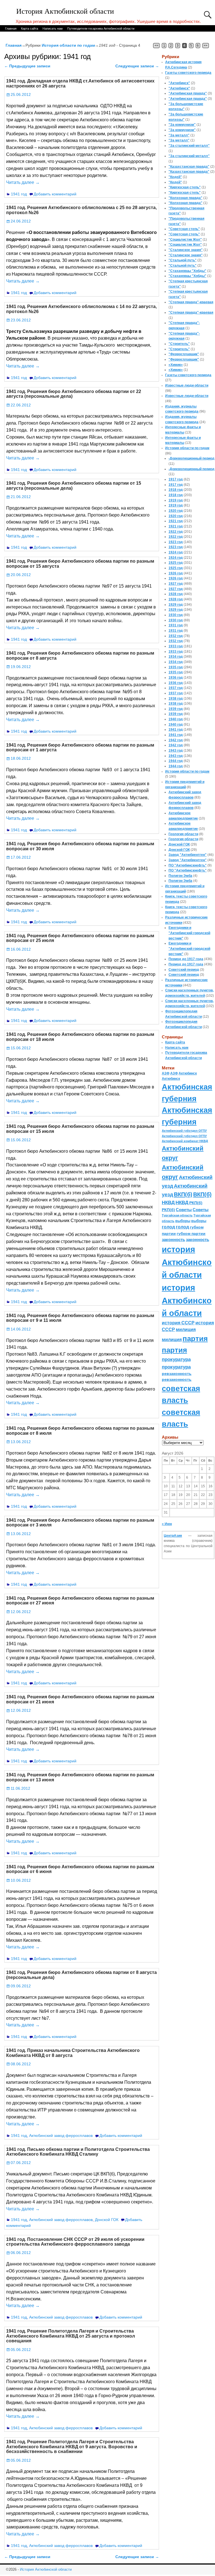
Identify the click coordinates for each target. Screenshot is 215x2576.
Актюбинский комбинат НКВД (185, 1141)
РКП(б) (196, 1203)
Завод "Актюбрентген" (188, 855)
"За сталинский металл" (189, 146)
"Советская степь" (184, 229)
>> (205, 46)
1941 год (19, 194)
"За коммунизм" (182, 125)
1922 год (176, 532)
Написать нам (53, 29)
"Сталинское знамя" (186, 250)
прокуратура (176, 1359)
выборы (183, 1221)
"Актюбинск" (179, 83)
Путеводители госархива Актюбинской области (101, 29)
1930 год (176, 615)
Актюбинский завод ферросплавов (61, 2135)
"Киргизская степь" (185, 187)
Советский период (184, 970)
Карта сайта (30, 29)
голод (168, 1227)
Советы (184, 1210)
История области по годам (68, 45)
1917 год (176, 479)
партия (195, 1339)
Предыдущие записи (27, 66)
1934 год (176, 657)
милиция (186, 1330)
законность (173, 1240)
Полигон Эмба (180, 876)
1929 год (176, 605)
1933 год (176, 646)
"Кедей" (175, 177)
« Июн (167, 1524)
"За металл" (179, 135)
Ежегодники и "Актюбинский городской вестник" (189, 933)
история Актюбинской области (187, 1262)
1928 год (176, 594)
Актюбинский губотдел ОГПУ (184, 1131)
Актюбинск (188, 1073)
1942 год (176, 740)
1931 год (176, 625)
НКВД (168, 1202)
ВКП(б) (183, 1194)
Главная (11, 29)
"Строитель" (179, 344)
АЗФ (166, 1073)
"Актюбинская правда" (188, 93)
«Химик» (176, 365)
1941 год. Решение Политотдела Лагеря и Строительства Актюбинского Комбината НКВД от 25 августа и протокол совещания (71, 2336)
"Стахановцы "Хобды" (187, 271)
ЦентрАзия (173, 1536)
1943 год (176, 750)
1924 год (176, 552)
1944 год (176, 761)
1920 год (176, 511)
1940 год (176, 719)
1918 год (176, 490)
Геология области (183, 834)
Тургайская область (177, 1215)
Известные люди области (187, 385)
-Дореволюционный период (191, 458)
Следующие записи (137, 66)
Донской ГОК (107, 2220)
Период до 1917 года (186, 959)
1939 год (176, 709)
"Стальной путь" (183, 260)
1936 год (176, 678)
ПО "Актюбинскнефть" (188, 865)
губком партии (191, 1233)
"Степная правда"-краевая (191, 302)
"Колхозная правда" (185, 198)
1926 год (176, 573)
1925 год (176, 563)
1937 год (176, 688)
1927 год (176, 584)
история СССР (178, 1323)
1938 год (176, 699)
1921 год (176, 521)
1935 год (176, 667)
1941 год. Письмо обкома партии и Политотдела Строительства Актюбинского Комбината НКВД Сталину (78, 2152)
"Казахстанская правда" (189, 167)
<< (156, 46)
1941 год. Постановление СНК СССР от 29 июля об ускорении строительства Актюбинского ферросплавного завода (75, 2242)
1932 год (176, 636)
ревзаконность (177, 1374)
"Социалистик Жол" (185, 240)
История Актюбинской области (65, 11)
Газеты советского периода (188, 73)
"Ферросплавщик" (184, 354)
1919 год (176, 500)
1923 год (176, 542)
